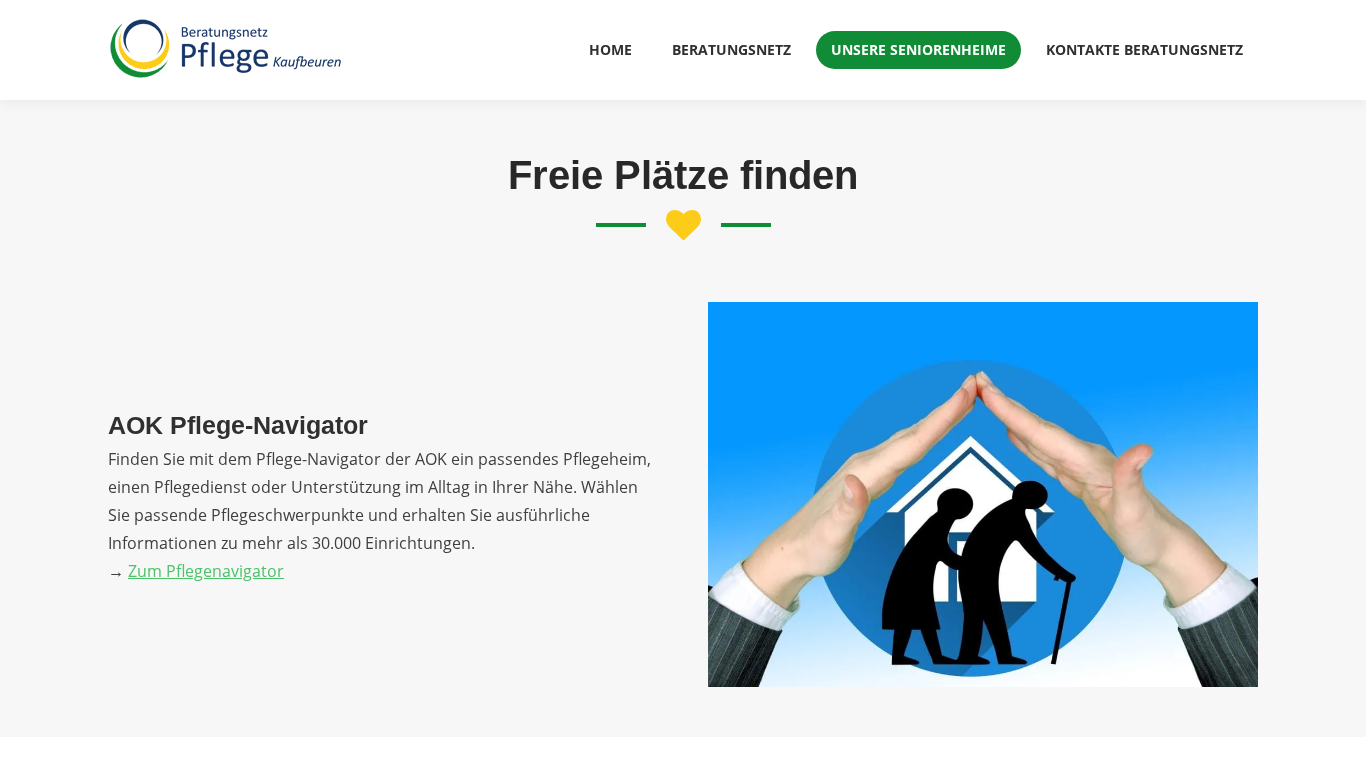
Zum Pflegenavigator (206, 571)
